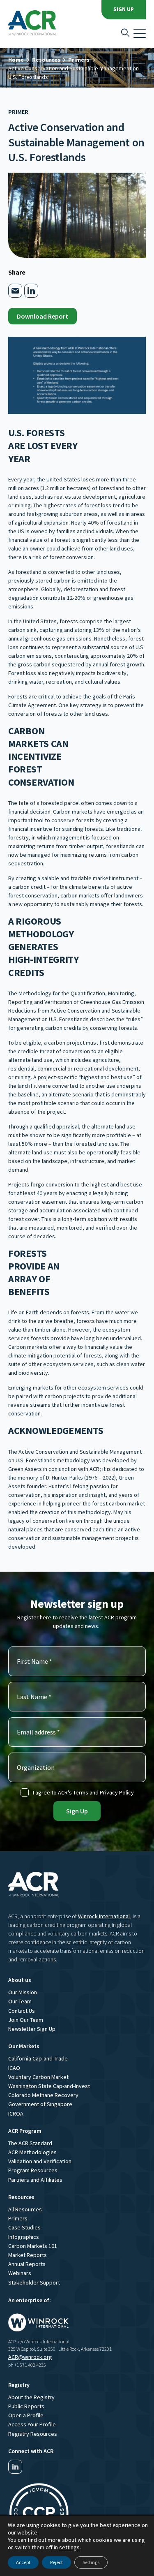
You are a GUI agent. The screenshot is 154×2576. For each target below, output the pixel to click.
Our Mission (23, 1992)
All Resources (25, 2209)
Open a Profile (26, 2415)
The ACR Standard (30, 2143)
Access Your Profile (32, 2424)
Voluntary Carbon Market (38, 2077)
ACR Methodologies (32, 2152)
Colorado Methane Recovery (43, 2095)
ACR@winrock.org (30, 2357)
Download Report (43, 316)
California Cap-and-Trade (38, 2058)
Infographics (24, 2237)
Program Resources (33, 2170)
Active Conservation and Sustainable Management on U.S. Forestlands (74, 73)
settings (69, 2547)
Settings (91, 2562)
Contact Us (22, 2011)
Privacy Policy (117, 1792)
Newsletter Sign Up (32, 2029)
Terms (81, 1792)
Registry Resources (33, 2434)
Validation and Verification (40, 2161)
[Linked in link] (15, 2467)
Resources (46, 60)
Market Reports (28, 2255)
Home (16, 60)
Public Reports (26, 2406)
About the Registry (31, 2397)
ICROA (16, 2114)
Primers (79, 60)
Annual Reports (27, 2264)
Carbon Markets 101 (33, 2246)
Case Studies (24, 2227)
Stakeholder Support (34, 2282)
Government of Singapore (40, 2104)
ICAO (14, 2068)
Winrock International (104, 1916)
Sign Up (124, 9)
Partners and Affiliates (35, 2180)
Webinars (20, 2273)
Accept (23, 2562)
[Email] (15, 291)
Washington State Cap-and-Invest (49, 2086)
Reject (56, 2562)
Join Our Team (26, 2020)
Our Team (20, 2001)
